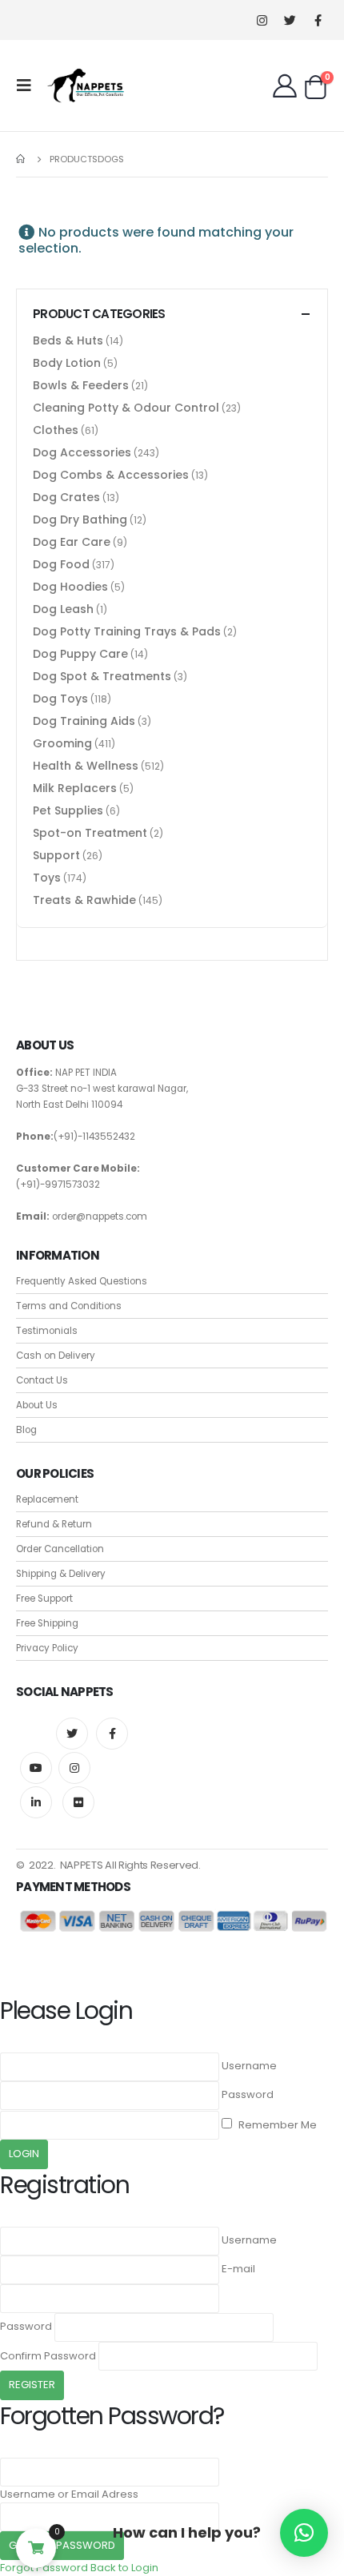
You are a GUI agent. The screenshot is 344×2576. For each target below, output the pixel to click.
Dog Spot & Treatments (102, 676)
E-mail (238, 2269)
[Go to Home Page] (22, 159)
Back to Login (124, 2568)
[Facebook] (318, 20)
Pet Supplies (68, 810)
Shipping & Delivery (61, 1574)
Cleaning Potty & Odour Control (126, 408)
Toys (47, 878)
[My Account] (285, 86)
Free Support (44, 1599)
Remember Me (276, 2125)
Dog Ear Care (72, 542)
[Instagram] (262, 20)
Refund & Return (54, 1524)
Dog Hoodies (70, 587)
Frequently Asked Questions (82, 1281)
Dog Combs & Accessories (111, 475)
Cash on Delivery (56, 1356)
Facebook (112, 1734)
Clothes (56, 430)
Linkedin (36, 1802)
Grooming (62, 743)
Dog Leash (63, 609)
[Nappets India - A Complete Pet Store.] (86, 86)
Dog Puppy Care (80, 654)
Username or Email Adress (69, 2494)
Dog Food (61, 564)
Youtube (36, 1768)
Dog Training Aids (84, 721)
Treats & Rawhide (84, 900)
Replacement (47, 1499)
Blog (26, 1430)
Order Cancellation (60, 1549)
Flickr (78, 1802)
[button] (304, 2533)
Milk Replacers (75, 788)
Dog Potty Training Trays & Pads (127, 631)
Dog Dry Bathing (80, 520)
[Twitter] (290, 20)
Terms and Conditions (69, 1306)
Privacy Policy (47, 1648)
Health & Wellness (86, 766)
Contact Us (42, 1380)
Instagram (74, 1768)
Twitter (72, 1734)
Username (249, 2066)
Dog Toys (60, 699)
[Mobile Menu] (29, 86)
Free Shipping (47, 1623)
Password (248, 2094)
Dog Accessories (82, 452)
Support (56, 855)
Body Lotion (67, 363)
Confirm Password (48, 2356)
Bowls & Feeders (81, 385)
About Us (37, 1405)
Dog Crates (66, 497)
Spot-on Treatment (90, 833)
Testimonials (47, 1331)
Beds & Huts (68, 340)
